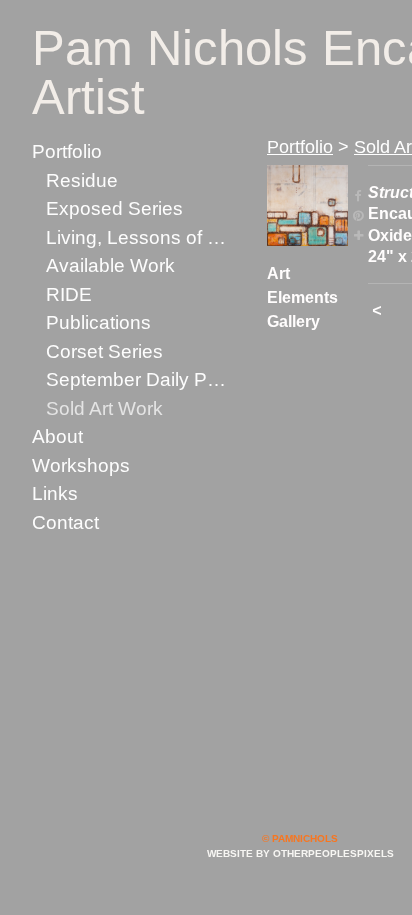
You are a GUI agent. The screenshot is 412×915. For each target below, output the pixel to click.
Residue (82, 180)
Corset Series (104, 351)
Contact (65, 522)
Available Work (110, 265)
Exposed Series (114, 208)
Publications (98, 322)
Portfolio (67, 151)
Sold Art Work (104, 408)
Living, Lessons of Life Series (139, 237)
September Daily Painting (139, 379)
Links (55, 493)
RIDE (69, 294)
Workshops (81, 465)
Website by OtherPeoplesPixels (300, 853)
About (57, 436)
